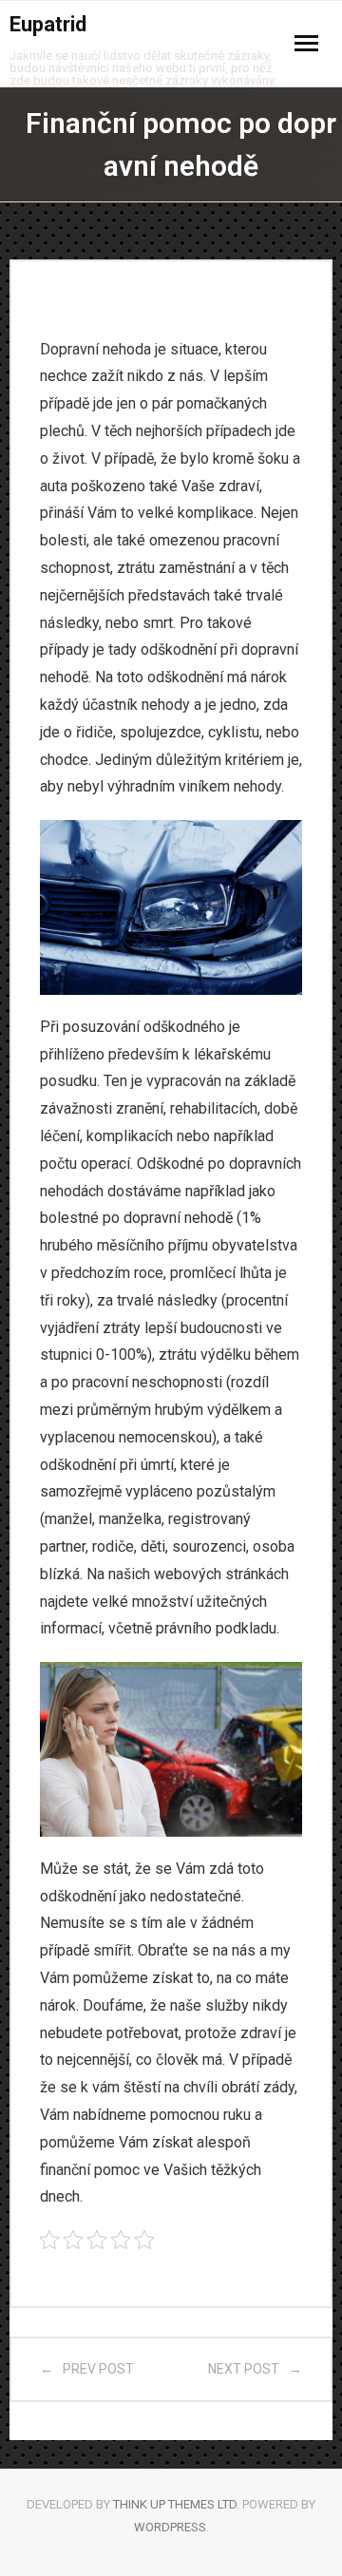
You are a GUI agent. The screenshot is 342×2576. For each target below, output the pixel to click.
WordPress (170, 2527)
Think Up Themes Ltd (175, 2504)
